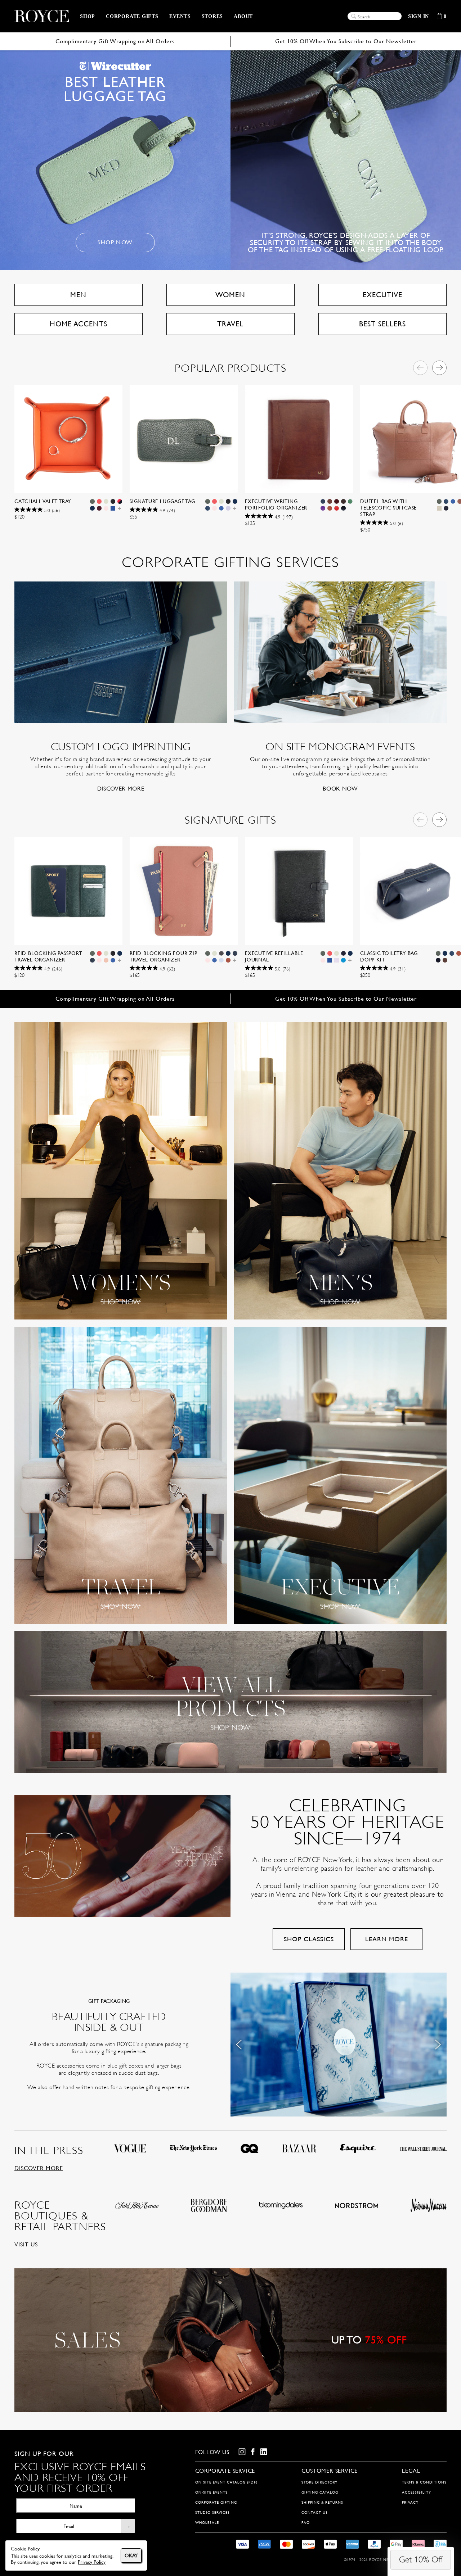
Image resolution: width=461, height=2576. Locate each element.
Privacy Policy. (327, 1338)
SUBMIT (291, 1321)
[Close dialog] (364, 1224)
